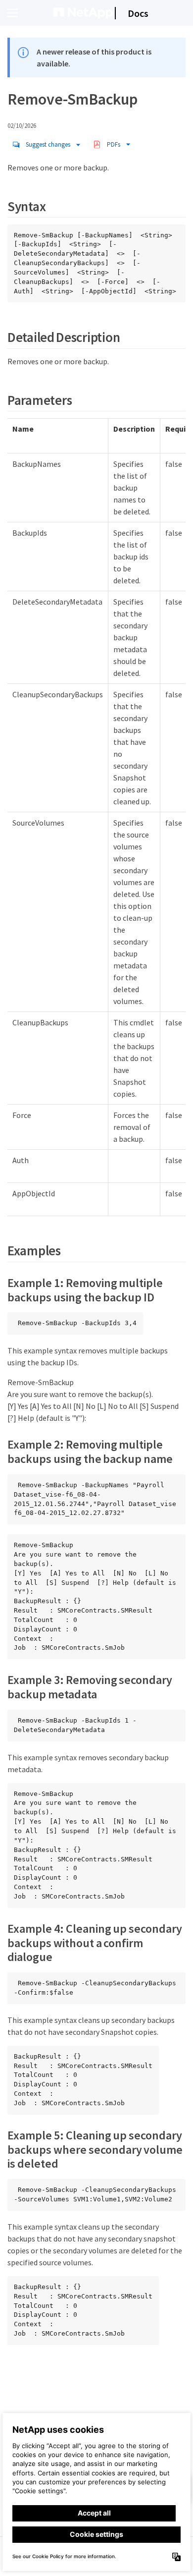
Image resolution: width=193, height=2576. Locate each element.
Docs (138, 13)
